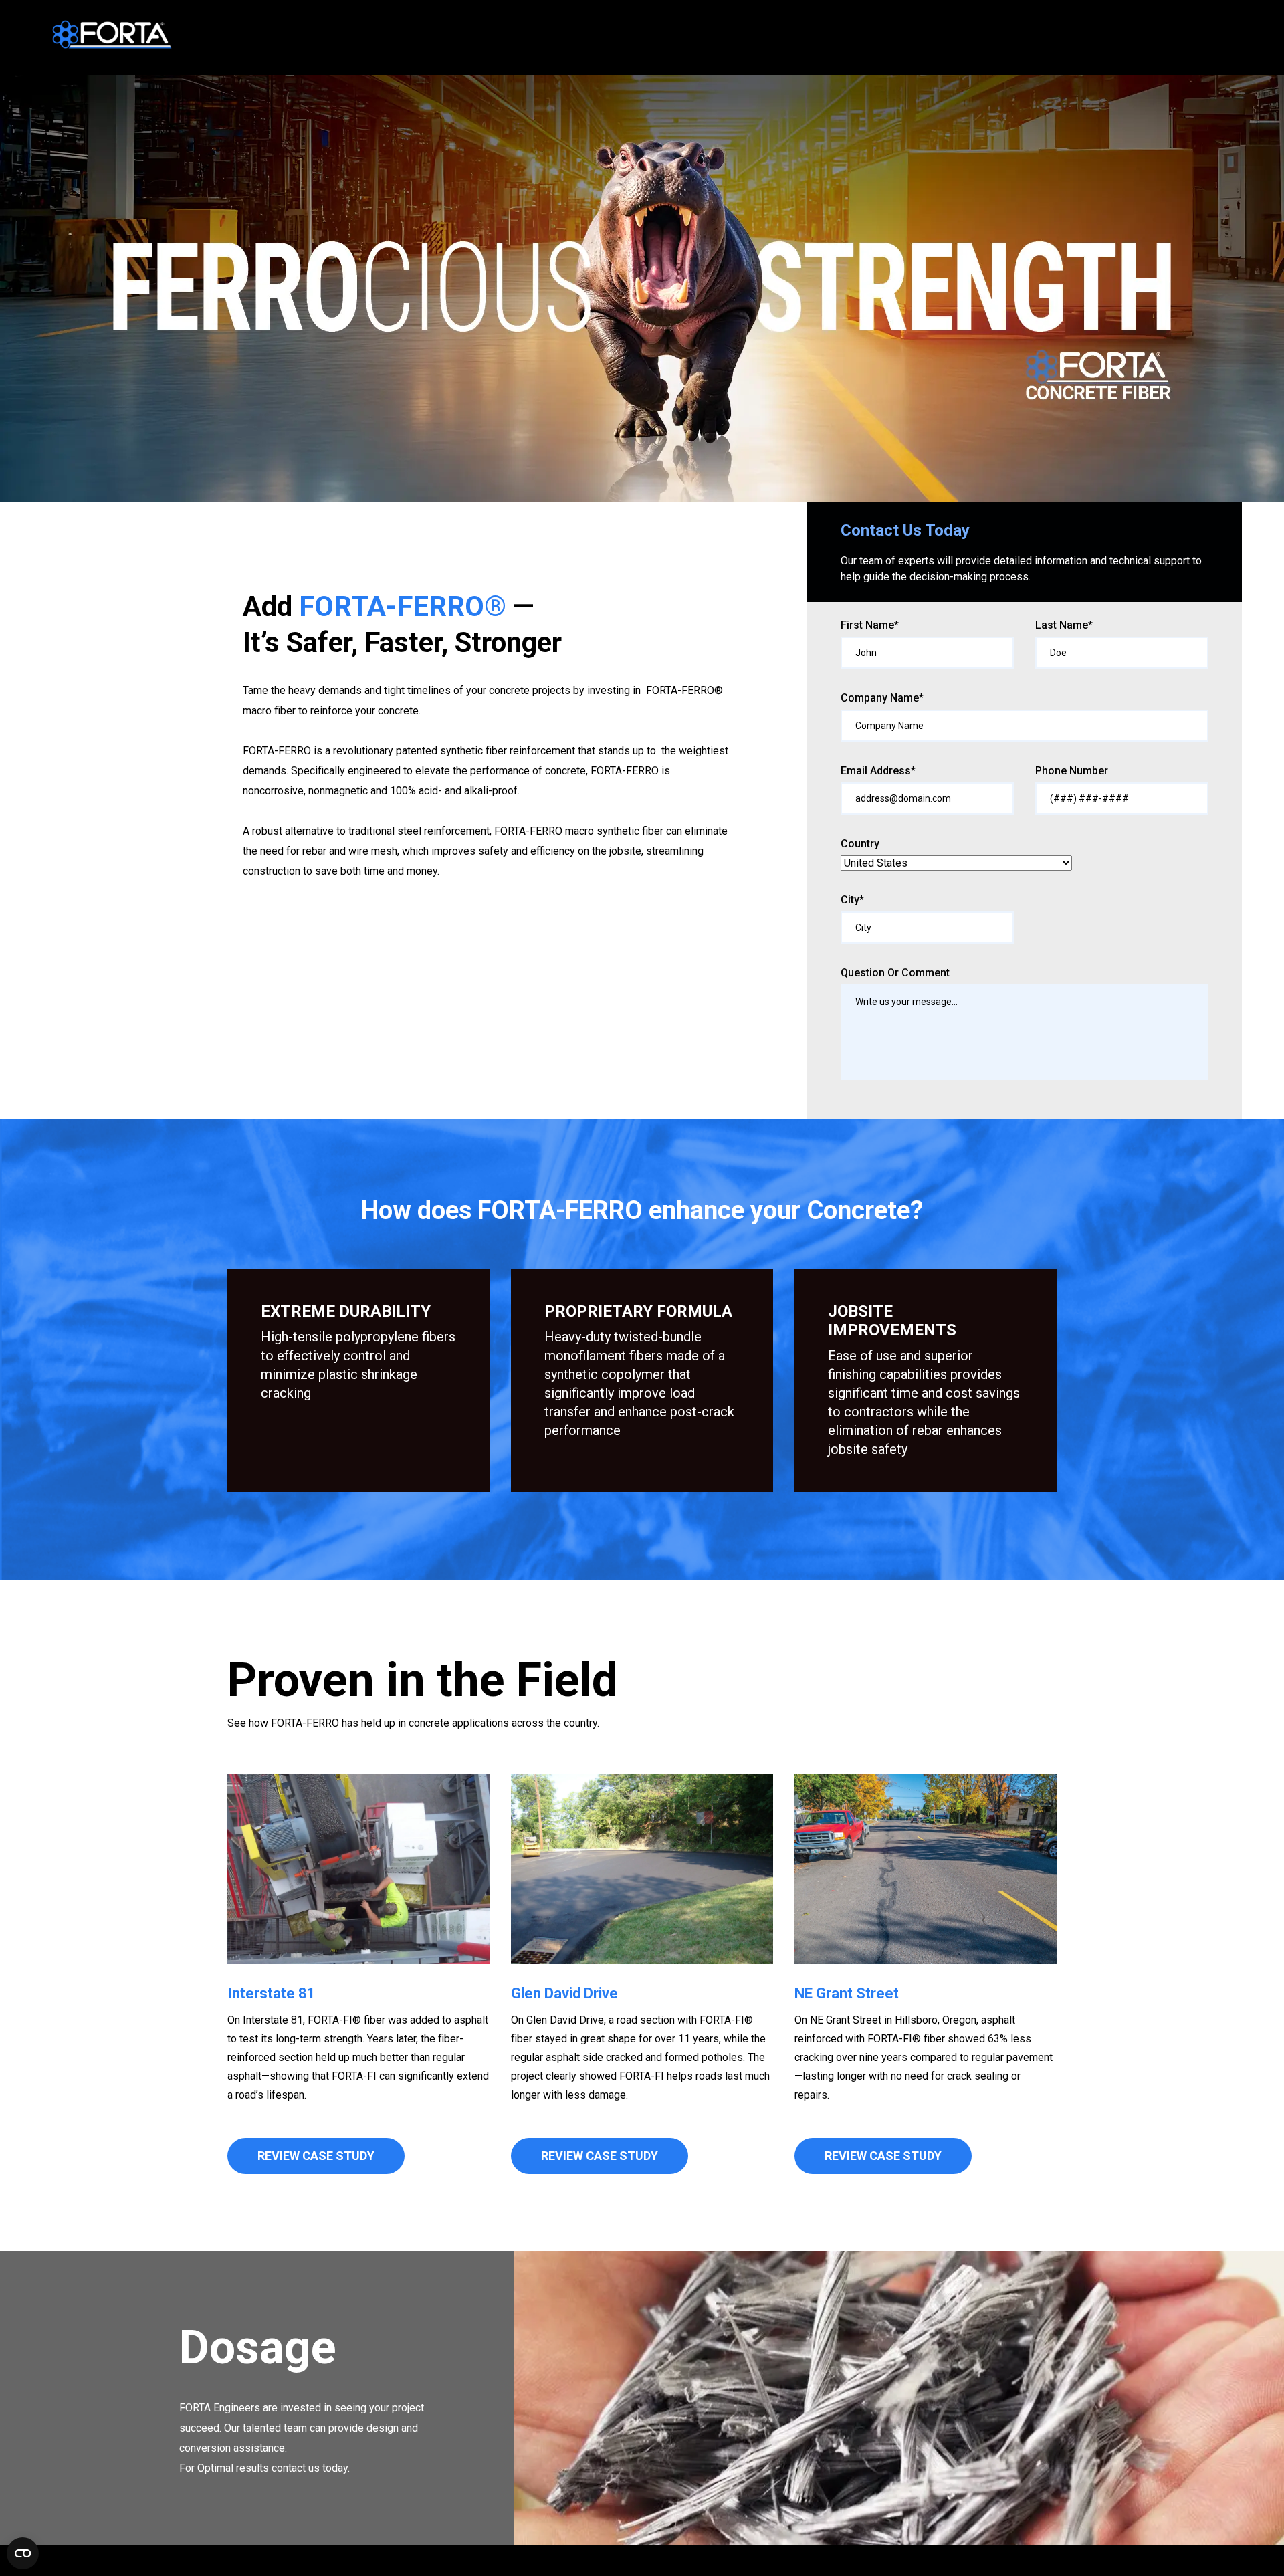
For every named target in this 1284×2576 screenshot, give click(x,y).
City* (852, 900)
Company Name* (882, 698)
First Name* (870, 625)
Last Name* (1064, 625)
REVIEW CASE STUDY (316, 2156)
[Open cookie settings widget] (23, 2553)
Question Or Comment (895, 973)
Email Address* (878, 771)
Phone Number (1072, 771)
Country (860, 844)
